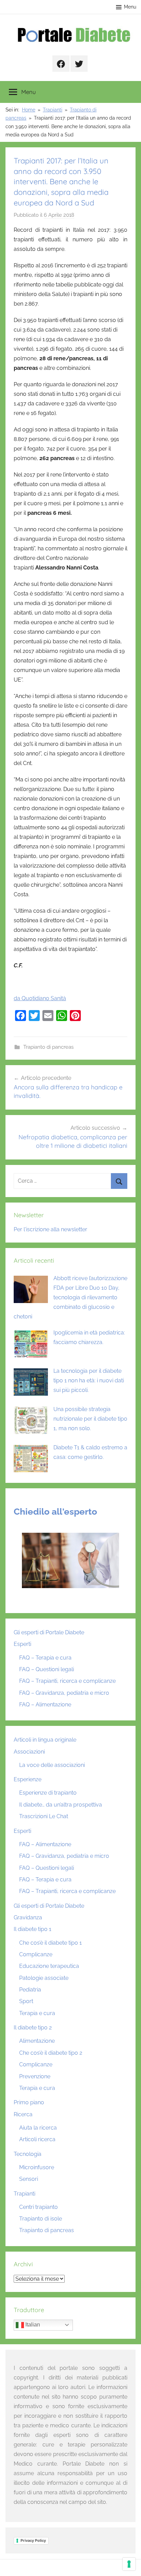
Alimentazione (37, 2041)
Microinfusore (37, 2167)
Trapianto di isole (41, 2219)
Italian (32, 2325)
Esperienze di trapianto (48, 1793)
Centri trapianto (39, 2207)
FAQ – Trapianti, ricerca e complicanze (67, 1681)
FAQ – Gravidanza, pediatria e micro (64, 1693)
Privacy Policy (33, 2540)
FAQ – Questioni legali (47, 1669)
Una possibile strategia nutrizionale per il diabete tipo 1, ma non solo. (90, 1419)
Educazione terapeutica (49, 1966)
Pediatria (30, 1990)
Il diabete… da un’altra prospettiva (61, 1805)
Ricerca (23, 2114)
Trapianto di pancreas (48, 1047)
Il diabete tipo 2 (33, 2028)
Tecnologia (28, 2154)
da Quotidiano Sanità (40, 998)
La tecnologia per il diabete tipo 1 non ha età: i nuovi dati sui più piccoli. (89, 1380)
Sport (26, 2001)
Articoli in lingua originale (45, 1740)
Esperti (22, 1644)
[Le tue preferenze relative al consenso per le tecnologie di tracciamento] (129, 2564)
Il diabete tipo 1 (33, 1929)
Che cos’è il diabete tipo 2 (51, 2053)
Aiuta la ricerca (38, 2128)
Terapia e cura (37, 2013)
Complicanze (36, 1954)
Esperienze (28, 1779)
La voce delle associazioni (52, 1765)
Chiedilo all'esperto (55, 1512)
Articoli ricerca (37, 2139)
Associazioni (29, 1752)
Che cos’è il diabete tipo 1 (50, 1943)
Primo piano (29, 2102)
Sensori (29, 2179)
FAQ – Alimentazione (45, 1705)
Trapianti (24, 2194)
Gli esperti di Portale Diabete (49, 1632)
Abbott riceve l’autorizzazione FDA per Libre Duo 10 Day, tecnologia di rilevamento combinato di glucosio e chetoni (70, 1297)
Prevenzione (35, 2076)
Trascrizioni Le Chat (44, 1816)
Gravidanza (28, 1917)
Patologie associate (44, 1978)
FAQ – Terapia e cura (45, 1658)
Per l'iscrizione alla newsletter (50, 1229)
